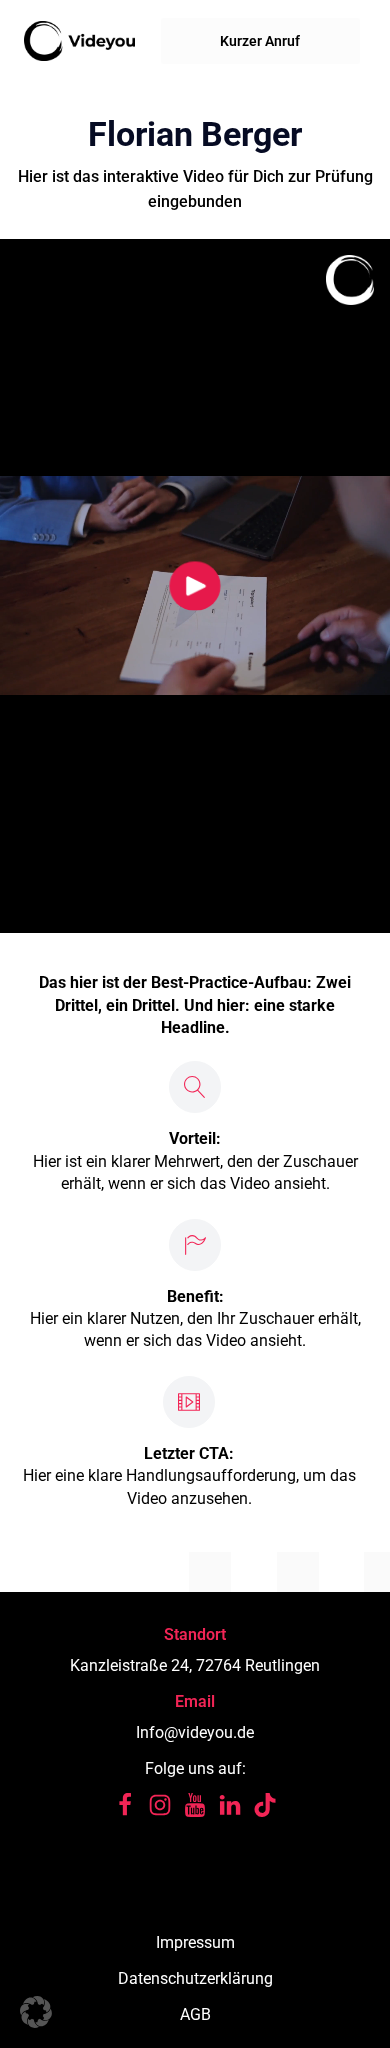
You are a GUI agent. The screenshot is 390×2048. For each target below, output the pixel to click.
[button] (36, 2012)
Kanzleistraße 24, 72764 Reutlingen (195, 1665)
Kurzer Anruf (260, 41)
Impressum (195, 1942)
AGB (195, 2014)
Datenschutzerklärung (195, 1978)
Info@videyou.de (195, 1732)
